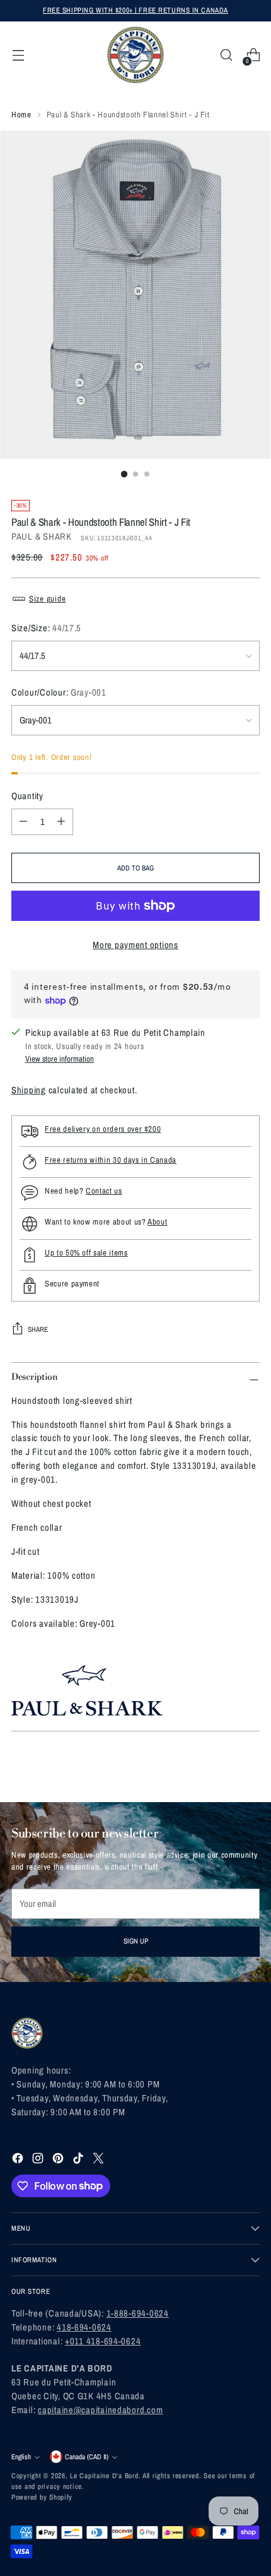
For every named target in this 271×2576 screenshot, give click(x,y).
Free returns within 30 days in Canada (111, 1160)
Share (38, 1329)
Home (21, 115)
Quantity (27, 796)
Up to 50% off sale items (86, 1253)
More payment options (135, 945)
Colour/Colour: (59, 692)
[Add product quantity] (61, 822)
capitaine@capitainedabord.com (100, 2410)
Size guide (47, 599)
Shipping (29, 1090)
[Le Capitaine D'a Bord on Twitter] (100, 2160)
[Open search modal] (226, 55)
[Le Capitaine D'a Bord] (135, 55)
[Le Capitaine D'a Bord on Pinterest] (59, 2160)
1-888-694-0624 (138, 2313)
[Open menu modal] (18, 55)
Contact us (104, 1191)
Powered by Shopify (42, 2497)
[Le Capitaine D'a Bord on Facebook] (19, 2160)
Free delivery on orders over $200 (103, 1129)
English (21, 2457)
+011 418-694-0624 (103, 2341)
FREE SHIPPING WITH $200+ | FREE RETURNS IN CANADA (135, 10)
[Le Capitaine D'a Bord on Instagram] (39, 2160)
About (157, 1222)
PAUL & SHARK (42, 537)
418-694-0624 (84, 2327)
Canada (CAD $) (87, 2457)
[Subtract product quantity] (23, 822)
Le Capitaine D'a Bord (104, 2476)
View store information (60, 1059)
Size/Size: (46, 628)
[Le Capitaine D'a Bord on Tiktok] (79, 2160)
